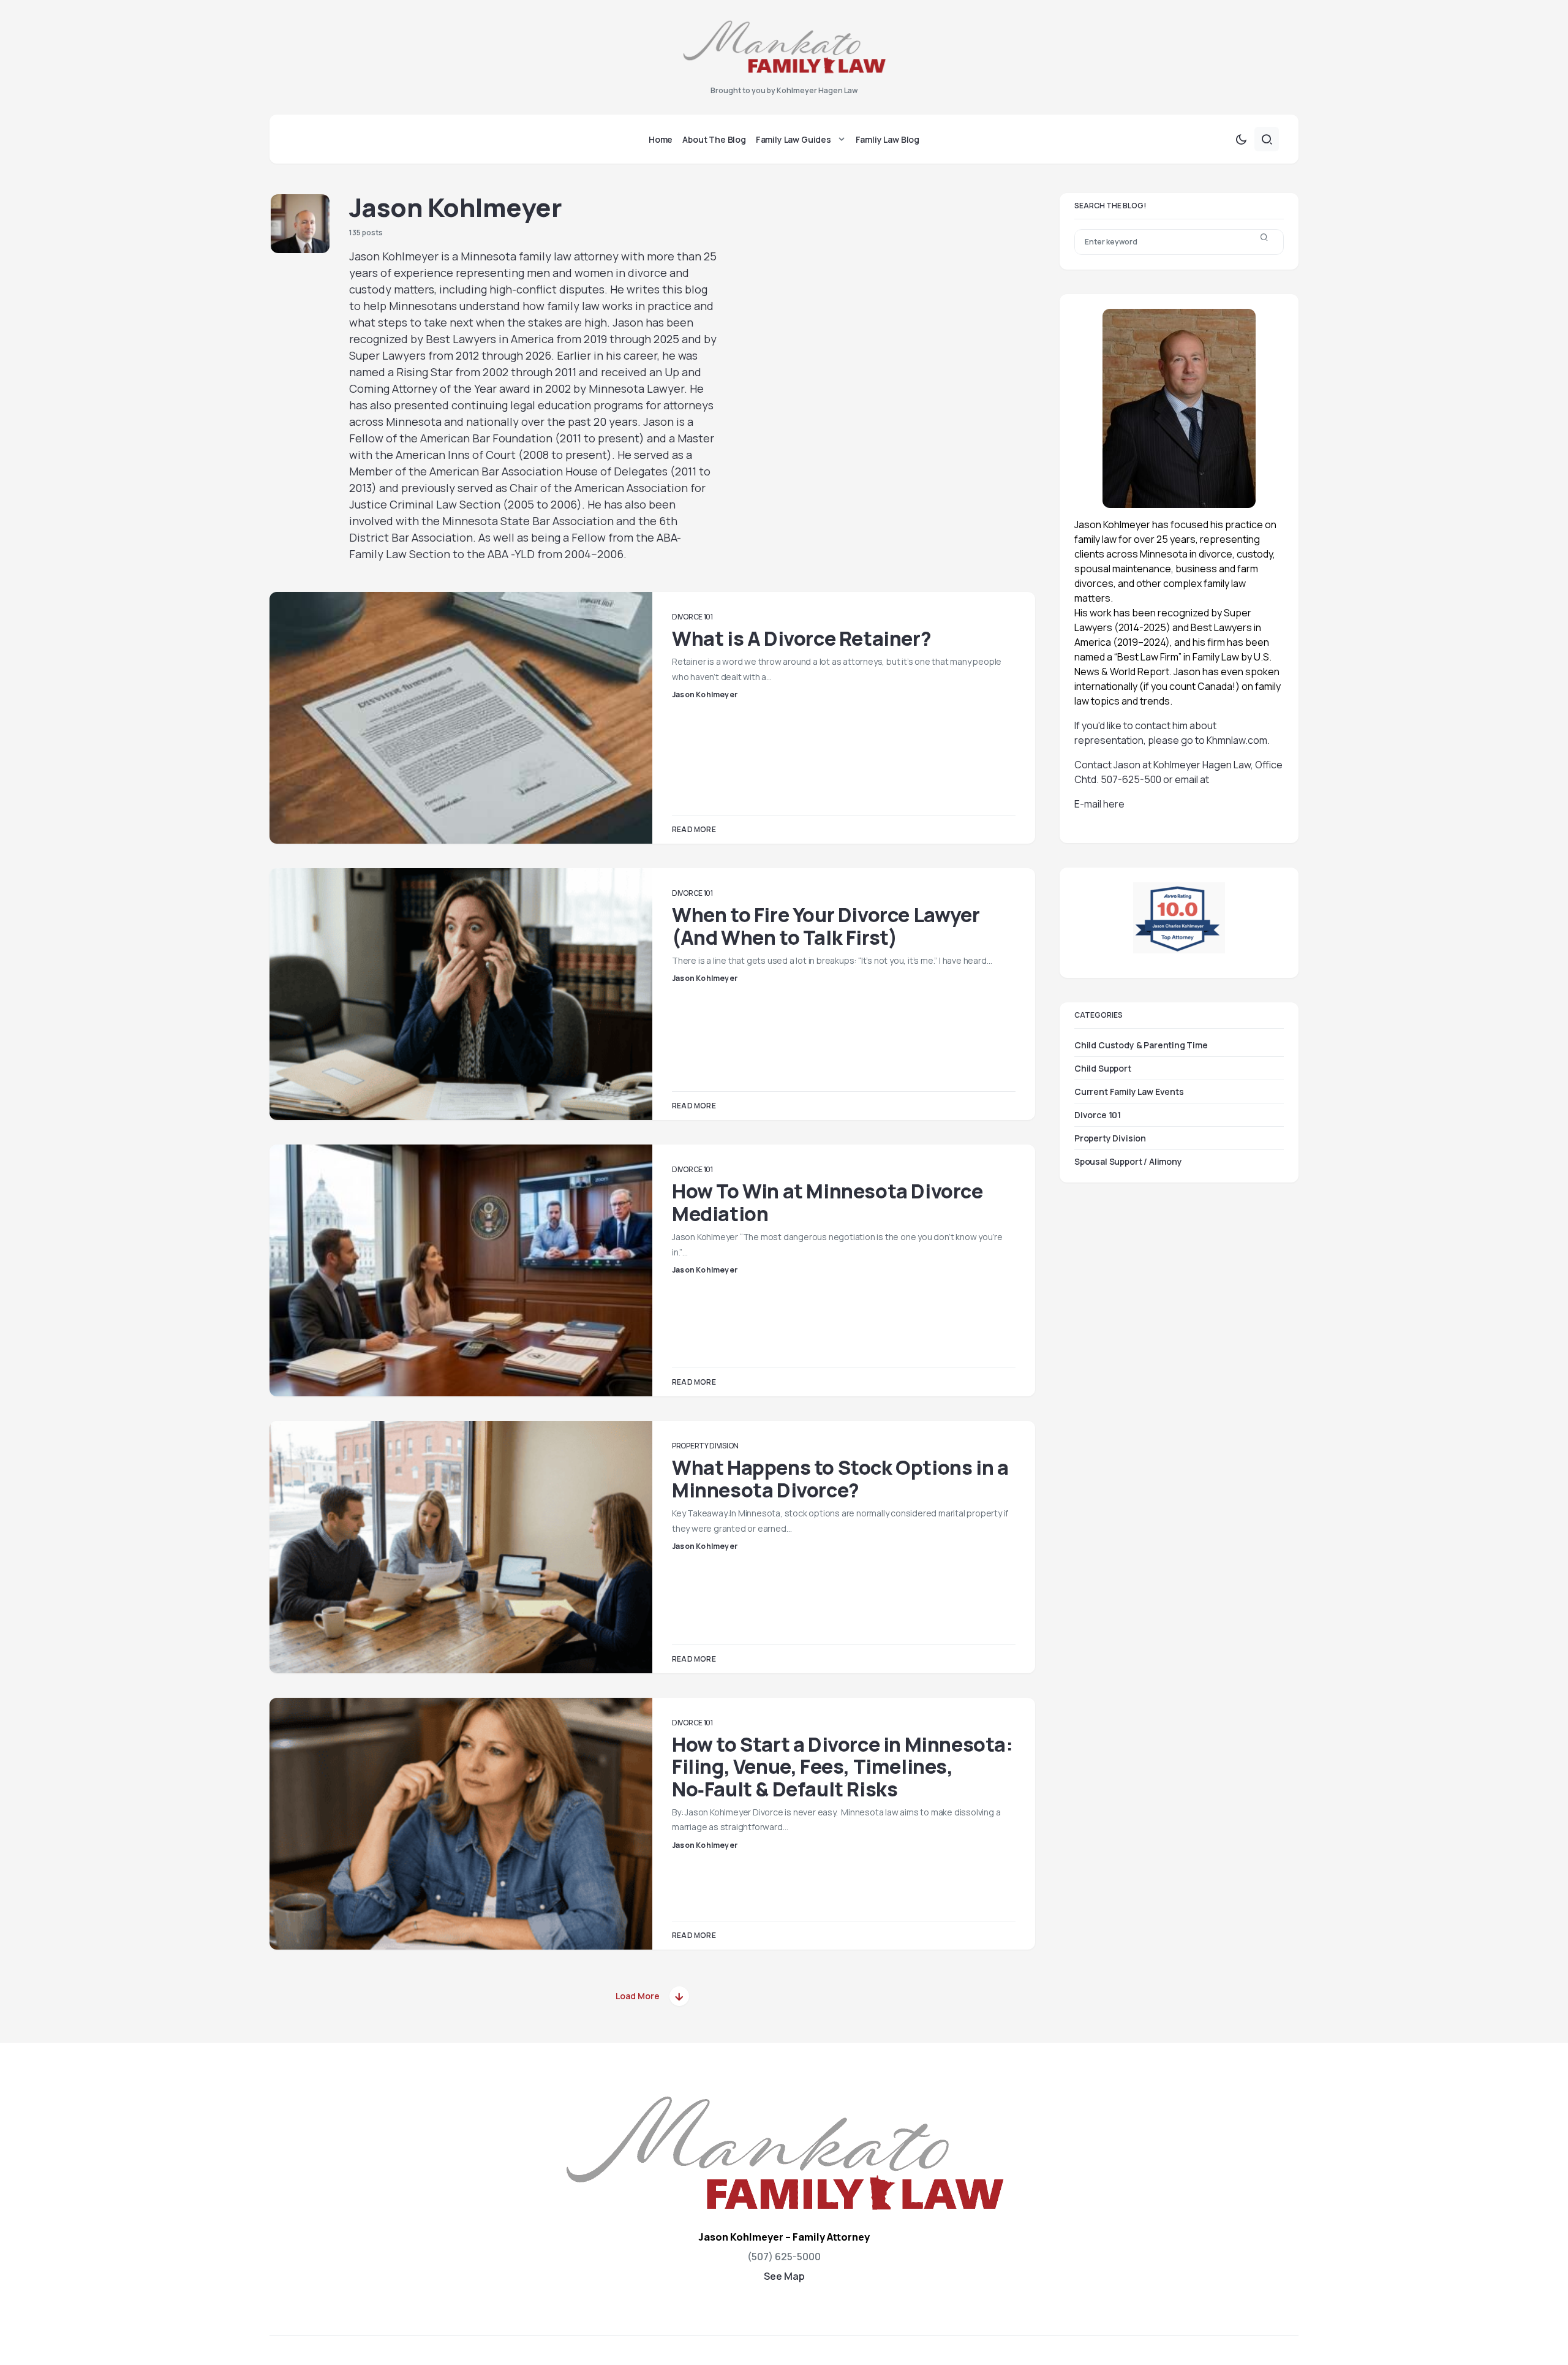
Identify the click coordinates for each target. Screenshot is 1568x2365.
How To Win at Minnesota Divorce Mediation (827, 1202)
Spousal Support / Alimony (1128, 1161)
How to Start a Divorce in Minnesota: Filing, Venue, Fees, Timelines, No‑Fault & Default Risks (842, 1767)
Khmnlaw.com (1237, 740)
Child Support (1103, 1068)
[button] (1241, 139)
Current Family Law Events (1129, 1091)
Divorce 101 (692, 617)
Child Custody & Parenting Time (1141, 1044)
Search (1264, 242)
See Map (784, 2276)
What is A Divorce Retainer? (801, 638)
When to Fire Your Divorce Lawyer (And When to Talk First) (826, 926)
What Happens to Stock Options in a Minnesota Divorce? (840, 1478)
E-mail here (1099, 804)
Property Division (705, 1446)
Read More (694, 829)
